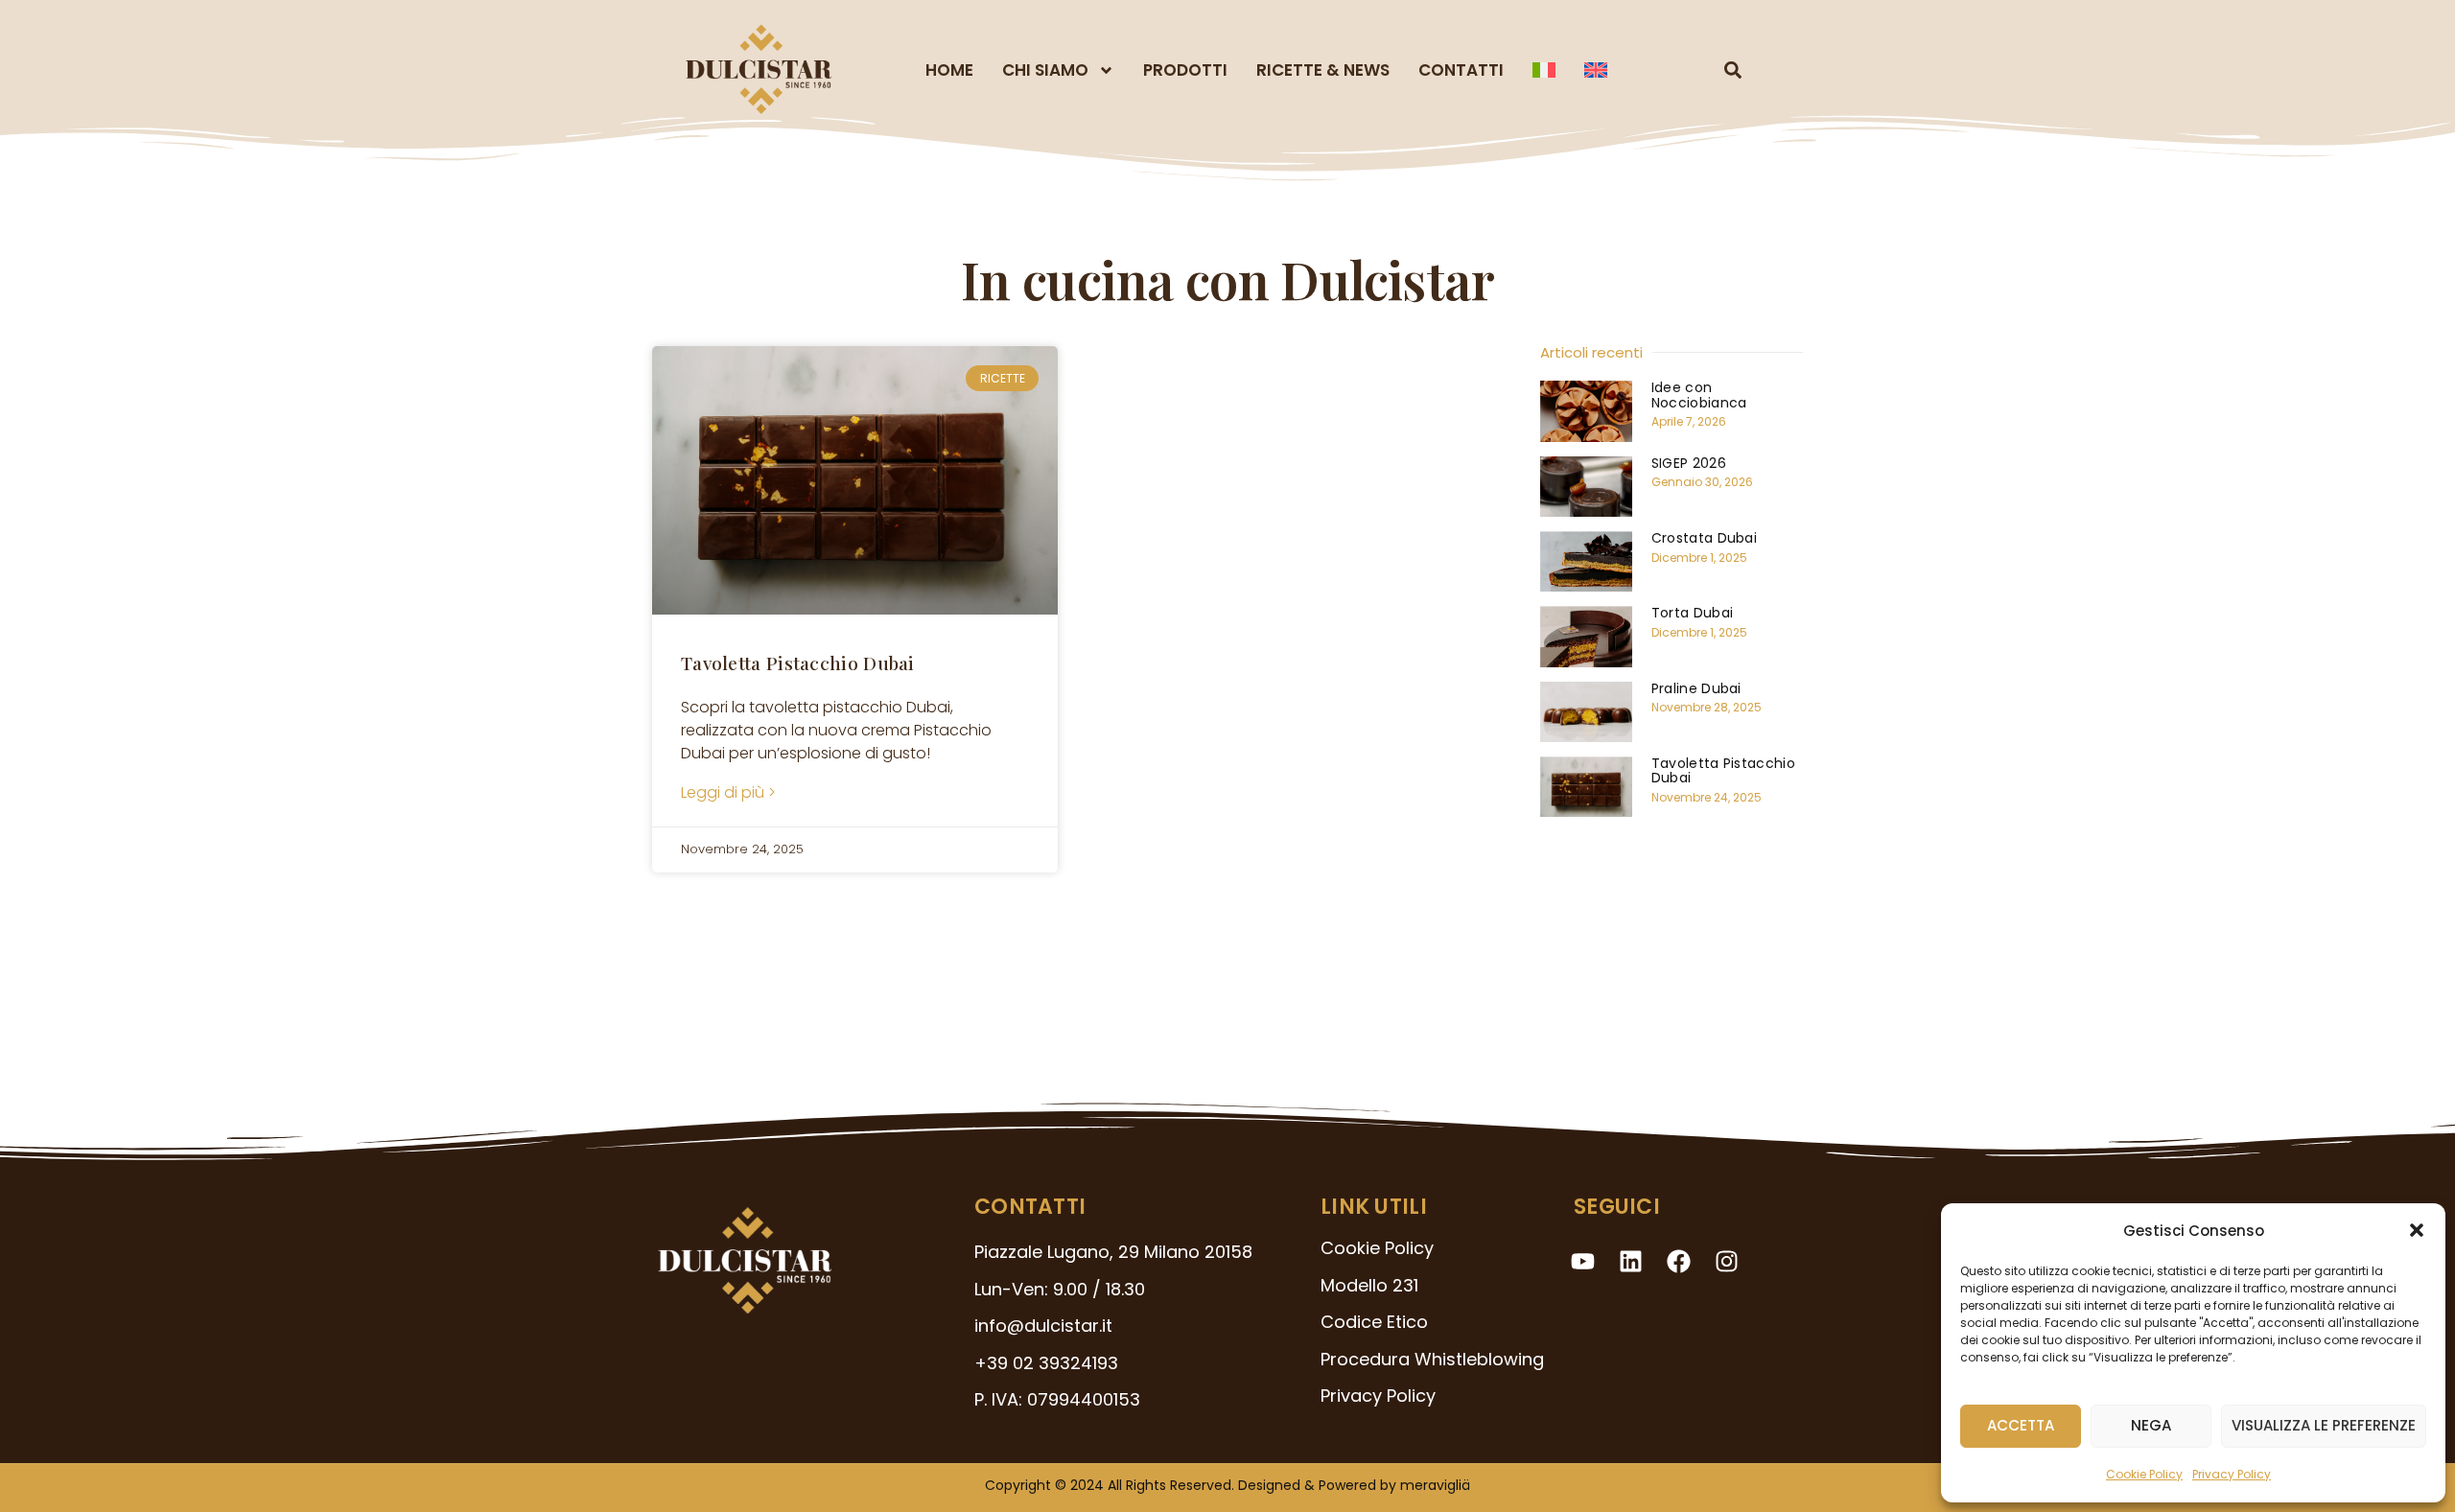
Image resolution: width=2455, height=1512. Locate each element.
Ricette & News (1323, 70)
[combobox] (1693, 70)
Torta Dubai (1692, 613)
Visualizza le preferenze (2324, 1425)
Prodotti (1185, 70)
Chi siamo (1045, 70)
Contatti (1461, 70)
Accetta (2021, 1425)
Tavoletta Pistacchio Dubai (798, 663)
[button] (2417, 1230)
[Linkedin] (1631, 1261)
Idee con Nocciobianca (1699, 395)
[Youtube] (1583, 1261)
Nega (2151, 1425)
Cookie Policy (2144, 1474)
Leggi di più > (728, 792)
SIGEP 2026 (1689, 463)
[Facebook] (1679, 1261)
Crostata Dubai (1704, 538)
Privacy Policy (2232, 1474)
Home (949, 70)
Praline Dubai (1696, 688)
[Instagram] (1727, 1261)
